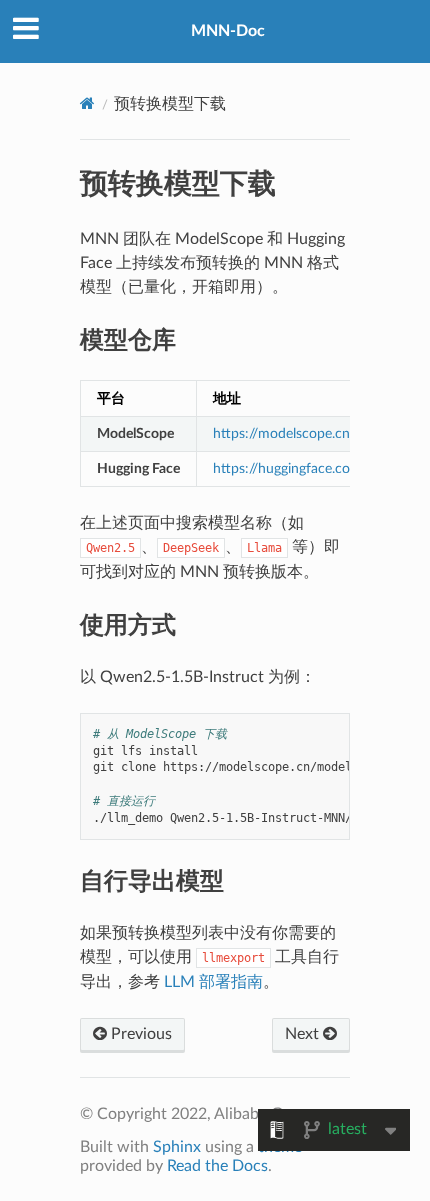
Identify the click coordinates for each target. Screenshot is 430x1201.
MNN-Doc (228, 31)
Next (304, 1034)
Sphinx (177, 1147)
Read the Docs (217, 1166)
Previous (139, 1034)
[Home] (87, 103)
